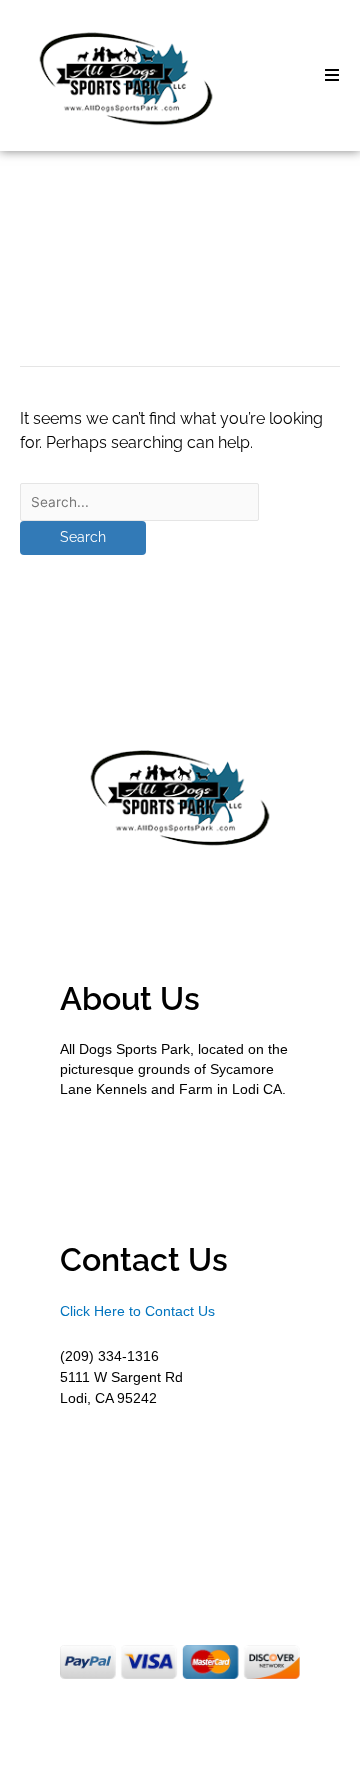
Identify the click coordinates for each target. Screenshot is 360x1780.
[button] (332, 75)
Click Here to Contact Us (137, 1311)
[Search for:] (139, 501)
